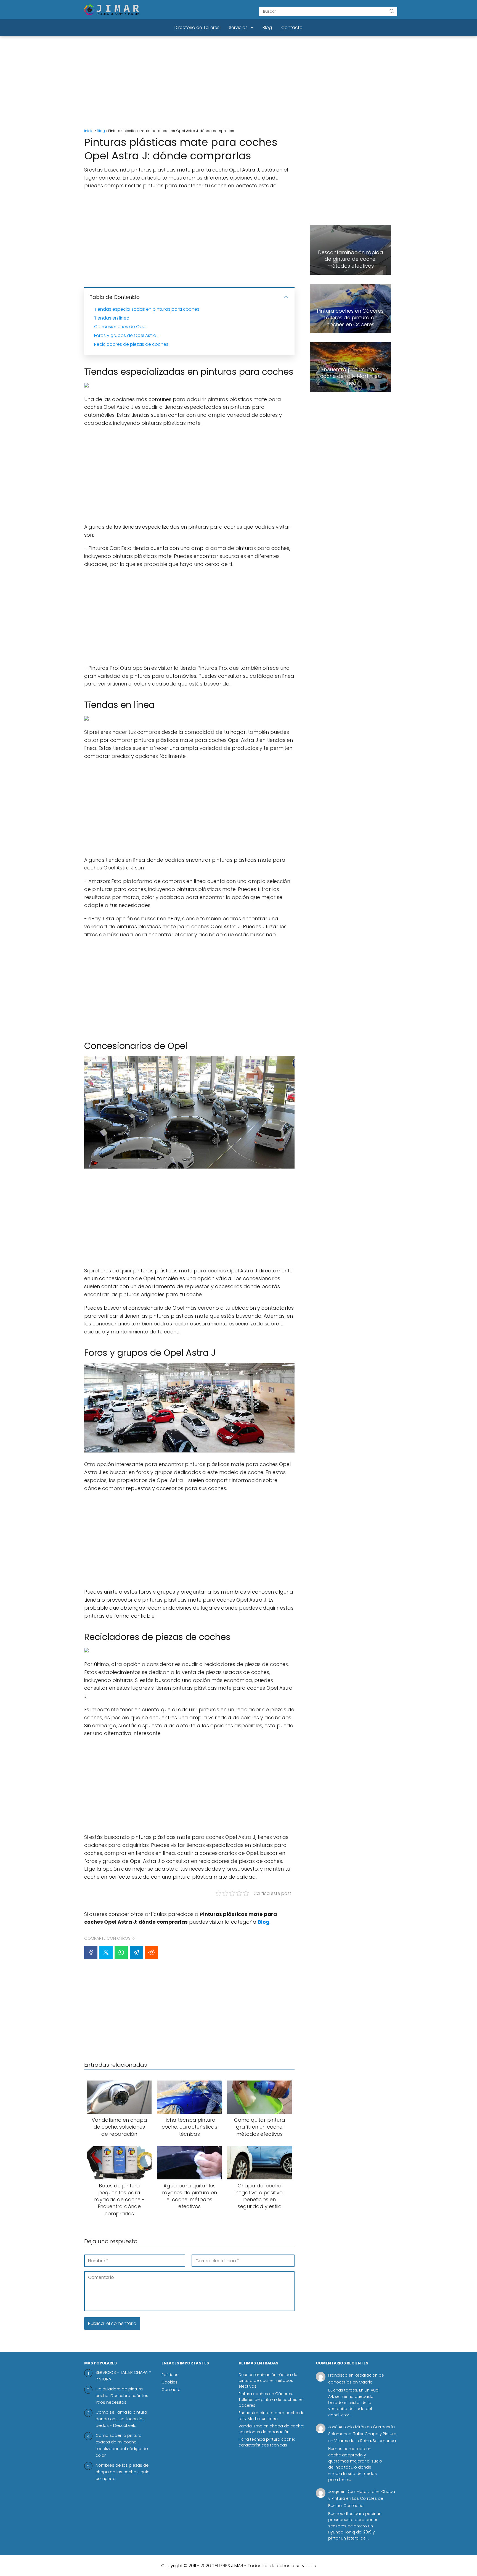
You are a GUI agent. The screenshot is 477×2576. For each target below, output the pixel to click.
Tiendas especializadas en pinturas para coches (147, 309)
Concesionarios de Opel (120, 327)
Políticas (170, 2375)
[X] (106, 1952)
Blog (267, 27)
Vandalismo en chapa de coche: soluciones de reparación (271, 2429)
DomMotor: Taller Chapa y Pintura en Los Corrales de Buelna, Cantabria (362, 2498)
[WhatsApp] (121, 1952)
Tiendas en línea (112, 318)
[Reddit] (152, 1952)
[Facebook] (91, 1952)
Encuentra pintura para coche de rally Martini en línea (271, 2416)
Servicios (238, 27)
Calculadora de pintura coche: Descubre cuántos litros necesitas (122, 2396)
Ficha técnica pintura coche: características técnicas (267, 2442)
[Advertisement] (239, 83)
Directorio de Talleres (197, 27)
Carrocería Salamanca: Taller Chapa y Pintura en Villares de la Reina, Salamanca (362, 2434)
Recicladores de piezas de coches (131, 344)
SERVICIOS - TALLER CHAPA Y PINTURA (123, 2376)
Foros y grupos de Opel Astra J (127, 335)
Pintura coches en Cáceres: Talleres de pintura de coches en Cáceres (271, 2400)
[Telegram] (136, 1952)
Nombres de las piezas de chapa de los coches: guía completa (123, 2472)
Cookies (169, 2382)
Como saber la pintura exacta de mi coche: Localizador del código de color (122, 2445)
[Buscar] (392, 11)
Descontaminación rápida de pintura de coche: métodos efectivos (268, 2380)
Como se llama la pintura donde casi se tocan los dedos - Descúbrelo (121, 2419)
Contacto (292, 27)
